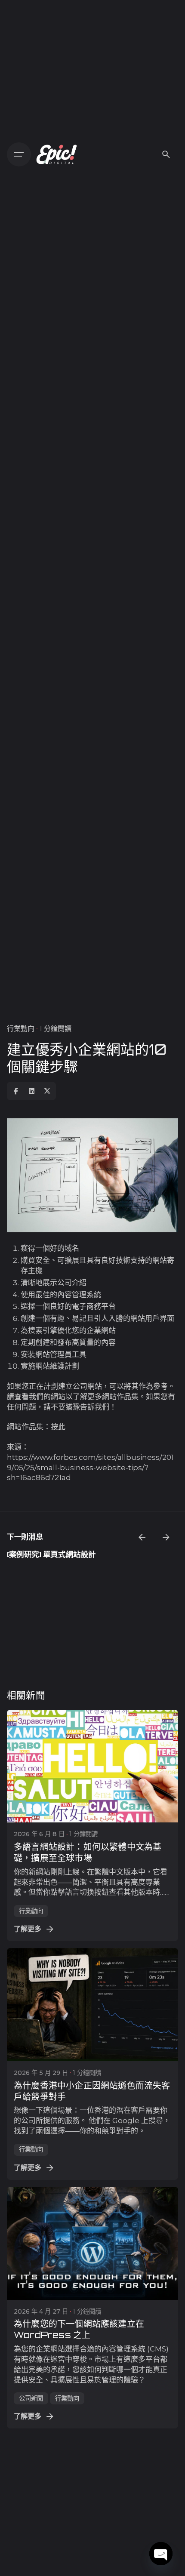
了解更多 (28, 1929)
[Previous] (142, 1537)
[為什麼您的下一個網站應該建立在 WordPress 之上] (92, 2243)
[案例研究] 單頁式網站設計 (51, 1554)
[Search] (166, 154)
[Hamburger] (19, 154)
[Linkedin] (31, 1091)
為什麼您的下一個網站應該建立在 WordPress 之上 (79, 2329)
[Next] (166, 1537)
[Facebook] (16, 1091)
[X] (47, 1091)
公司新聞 (31, 2398)
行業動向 (21, 1028)
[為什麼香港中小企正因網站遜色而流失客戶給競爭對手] (92, 2005)
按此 (58, 1427)
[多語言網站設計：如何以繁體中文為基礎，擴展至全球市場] (92, 1766)
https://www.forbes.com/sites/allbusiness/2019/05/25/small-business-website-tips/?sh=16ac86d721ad (90, 1468)
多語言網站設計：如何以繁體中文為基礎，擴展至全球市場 (88, 1852)
